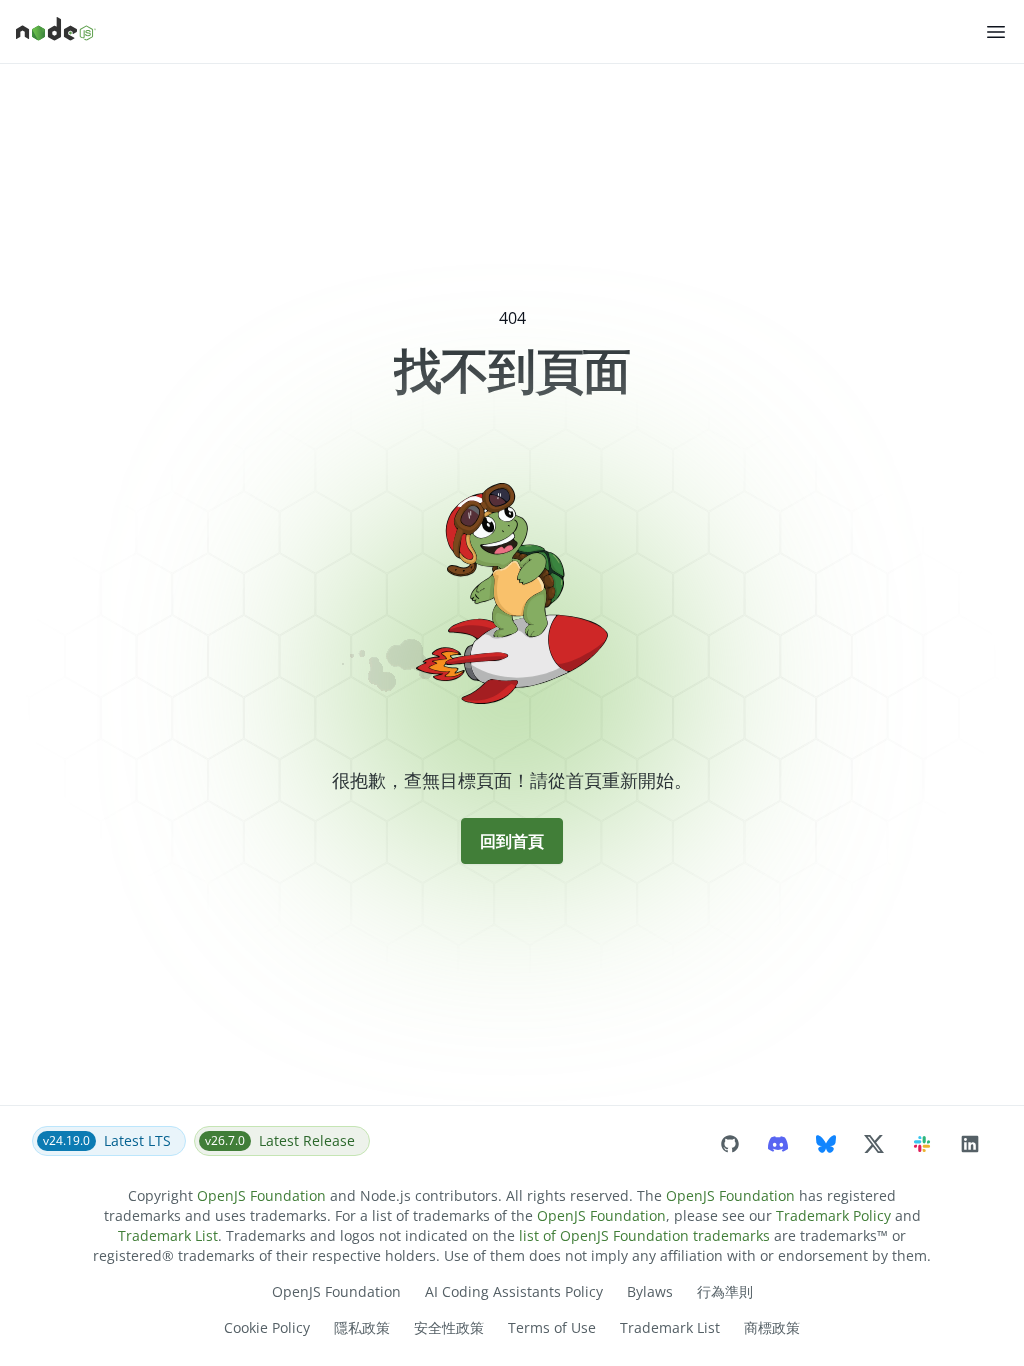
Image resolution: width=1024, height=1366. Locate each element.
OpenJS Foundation (261, 1195)
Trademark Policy (833, 1215)
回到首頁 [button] (512, 841)
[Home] (500, 32)
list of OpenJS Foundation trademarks (644, 1235)
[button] (996, 32)
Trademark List (168, 1235)
